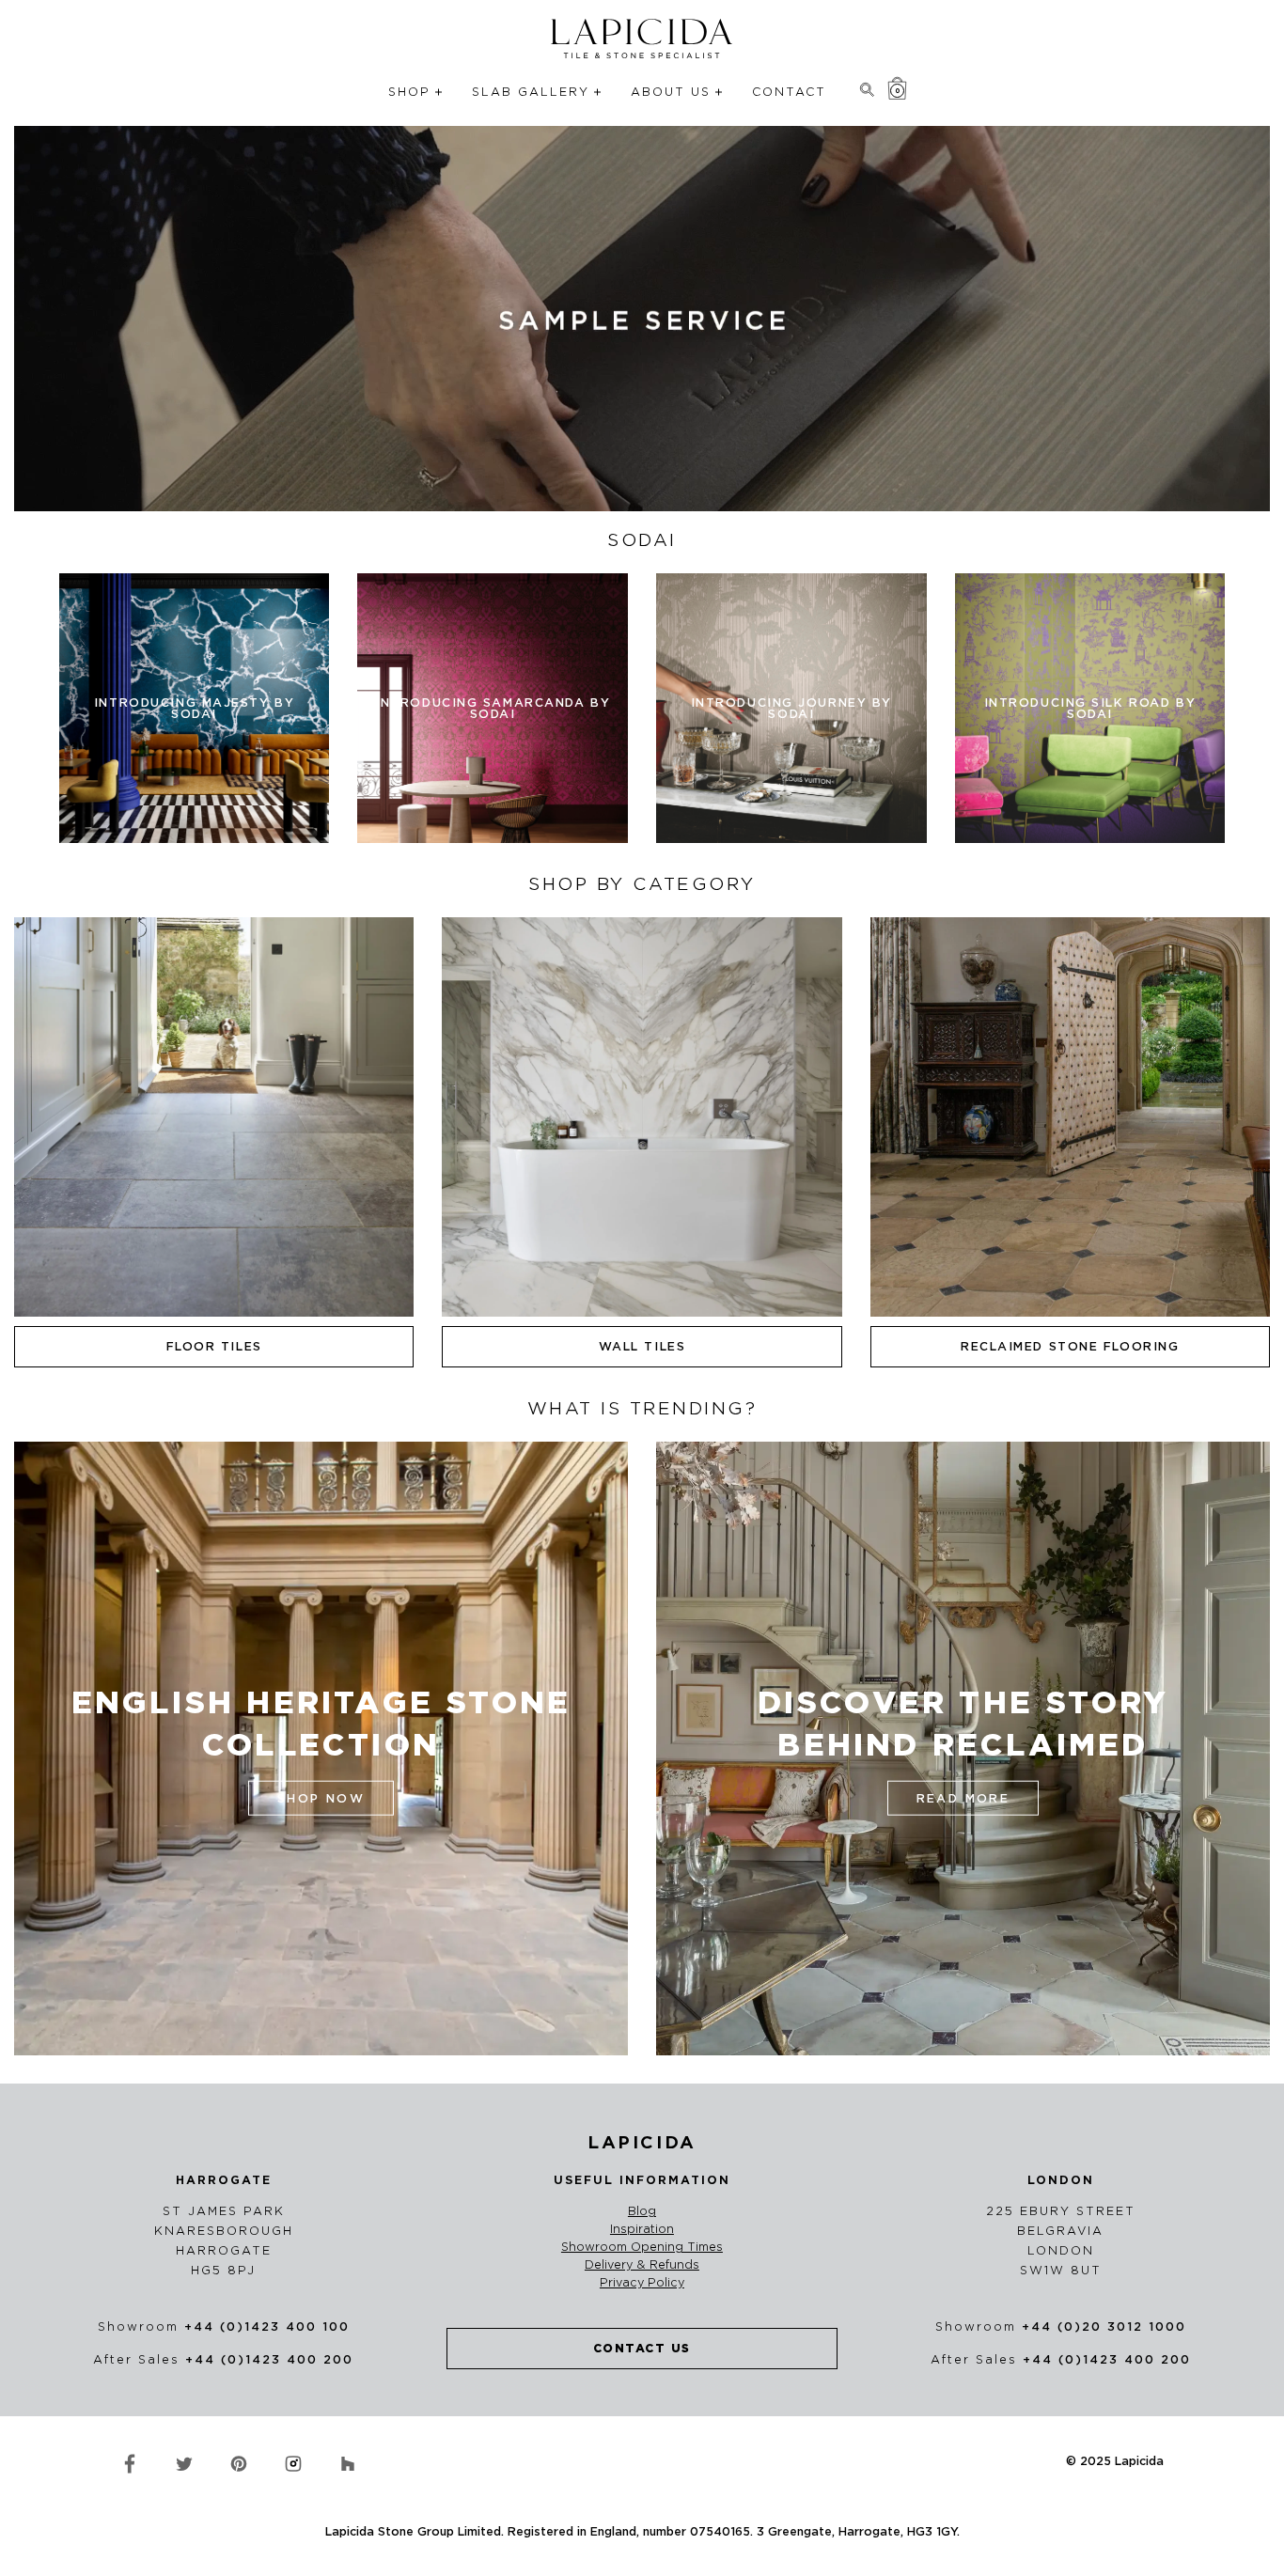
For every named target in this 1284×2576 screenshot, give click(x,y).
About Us (671, 92)
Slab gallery (531, 92)
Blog (642, 2211)
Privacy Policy (642, 2283)
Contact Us (642, 2348)
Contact (789, 92)
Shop (409, 92)
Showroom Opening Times (642, 2247)
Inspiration (642, 2229)
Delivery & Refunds (642, 2265)
